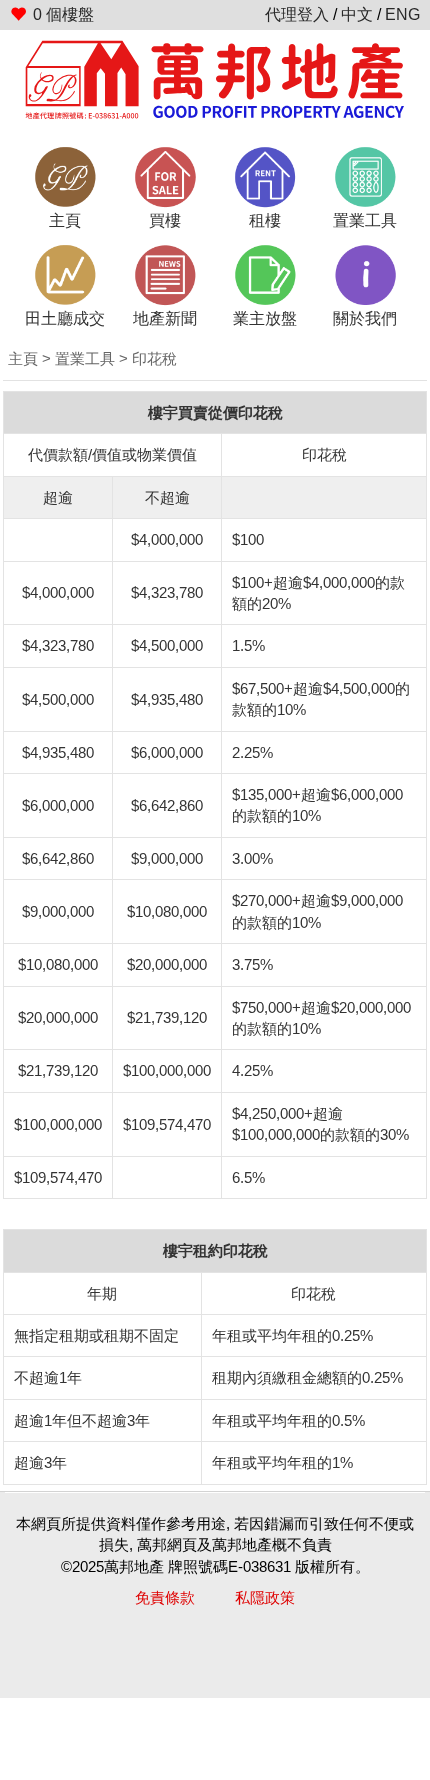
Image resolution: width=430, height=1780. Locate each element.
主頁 (23, 358)
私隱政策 (265, 1597)
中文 (357, 14)
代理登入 (297, 14)
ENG (402, 14)
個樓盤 (63, 14)
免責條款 (165, 1597)
